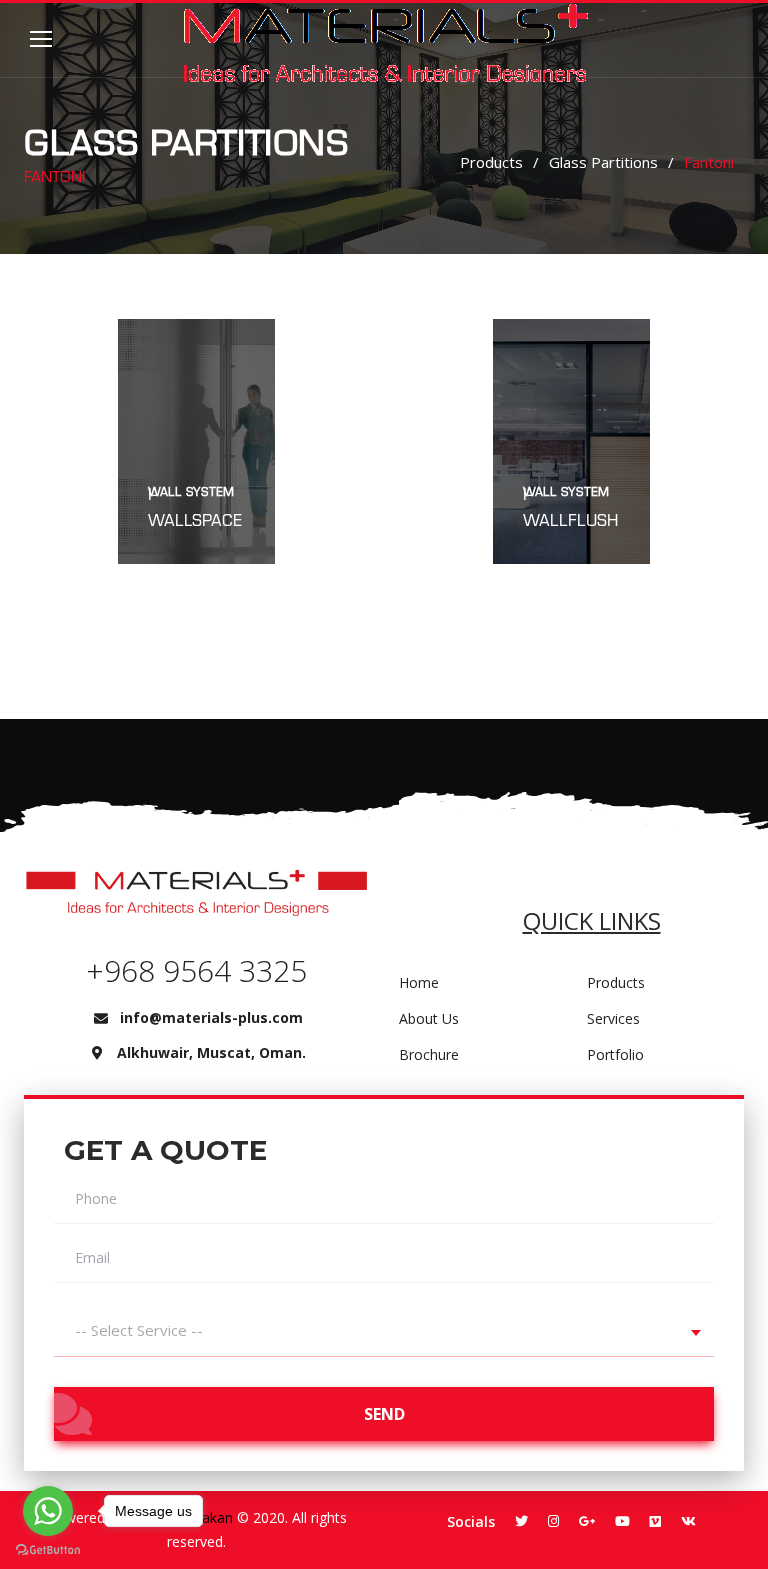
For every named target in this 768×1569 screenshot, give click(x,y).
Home (419, 982)
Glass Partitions (603, 162)
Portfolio (615, 1054)
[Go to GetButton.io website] (48, 1549)
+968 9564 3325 (196, 970)
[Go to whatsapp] (48, 1511)
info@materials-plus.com (211, 1017)
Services (613, 1018)
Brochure (429, 1054)
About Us (429, 1018)
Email (92, 1258)
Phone (96, 1199)
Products (491, 162)
